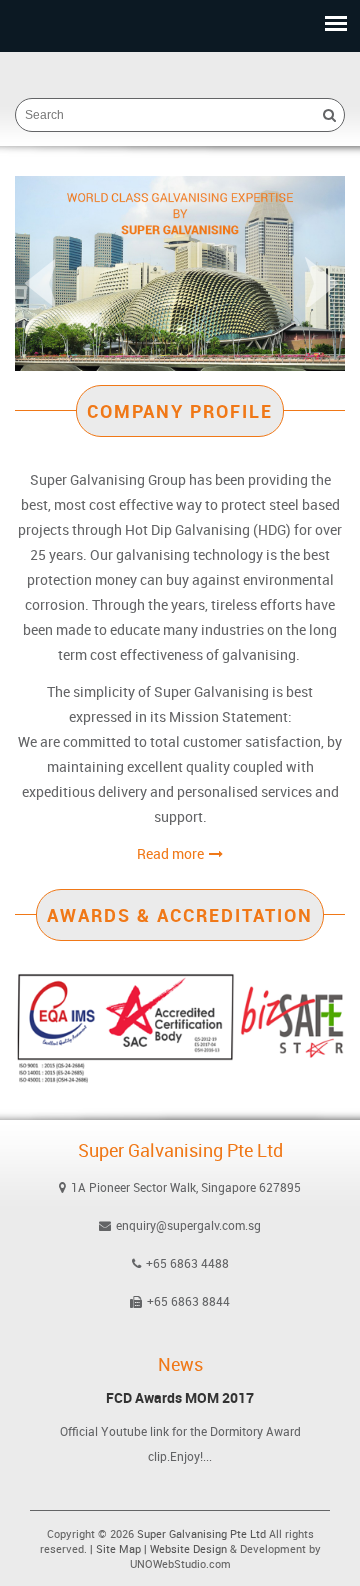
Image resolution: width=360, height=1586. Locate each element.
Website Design (188, 1548)
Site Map (118, 1548)
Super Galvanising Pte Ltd (201, 1533)
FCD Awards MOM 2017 (180, 1398)
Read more (170, 853)
